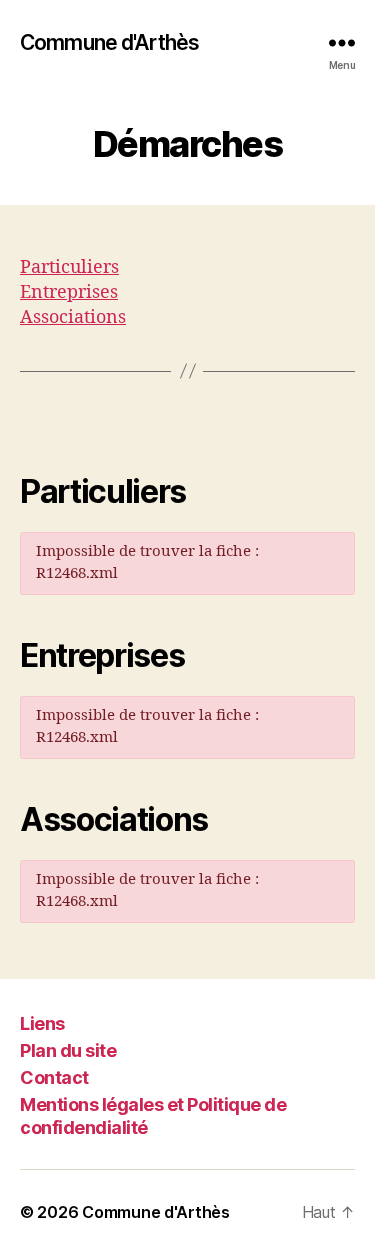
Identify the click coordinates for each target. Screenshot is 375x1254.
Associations (73, 317)
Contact (54, 1077)
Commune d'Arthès (109, 42)
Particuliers (69, 267)
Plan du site (68, 1050)
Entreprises (69, 292)
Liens (42, 1023)
